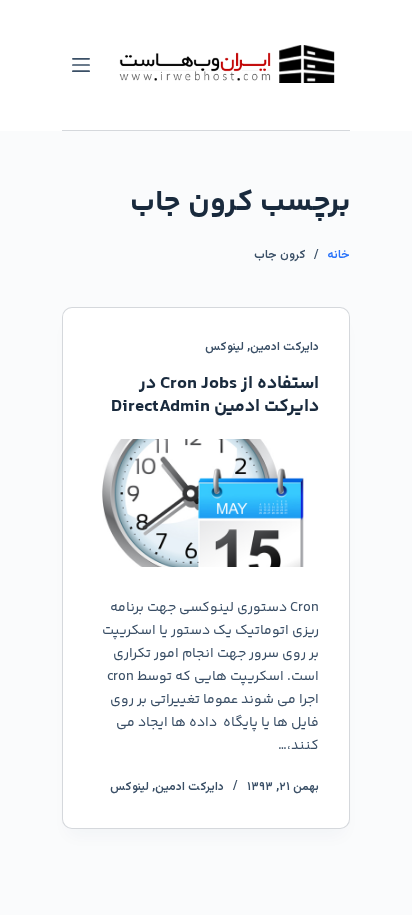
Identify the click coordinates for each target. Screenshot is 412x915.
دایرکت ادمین (284, 347)
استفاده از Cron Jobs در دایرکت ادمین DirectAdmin (215, 395)
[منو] (81, 65)
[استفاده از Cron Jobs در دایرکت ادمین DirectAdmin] (206, 502)
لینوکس (224, 347)
